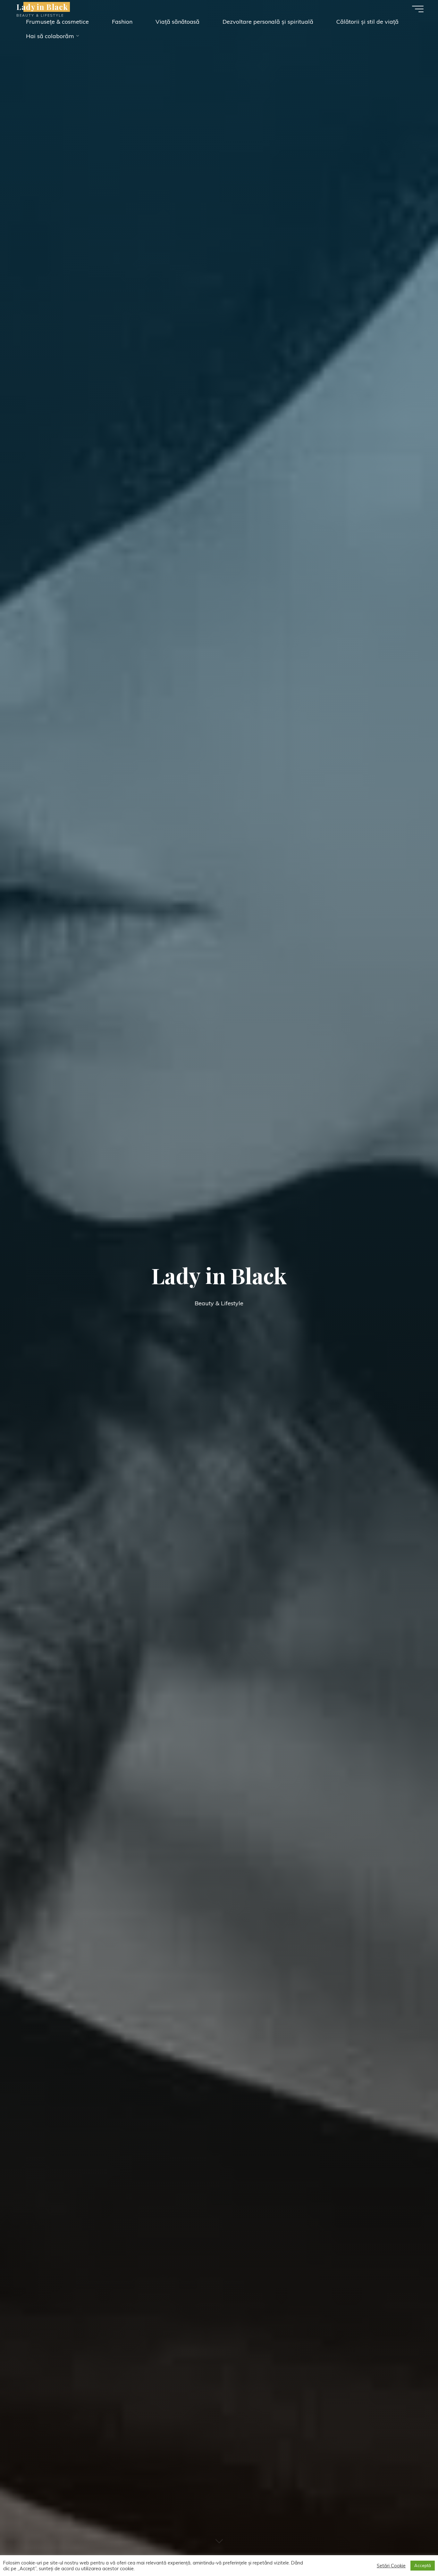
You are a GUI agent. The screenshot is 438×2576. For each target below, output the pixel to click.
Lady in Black (42, 7)
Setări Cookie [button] (391, 2566)
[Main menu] (418, 9)
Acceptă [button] (423, 2565)
